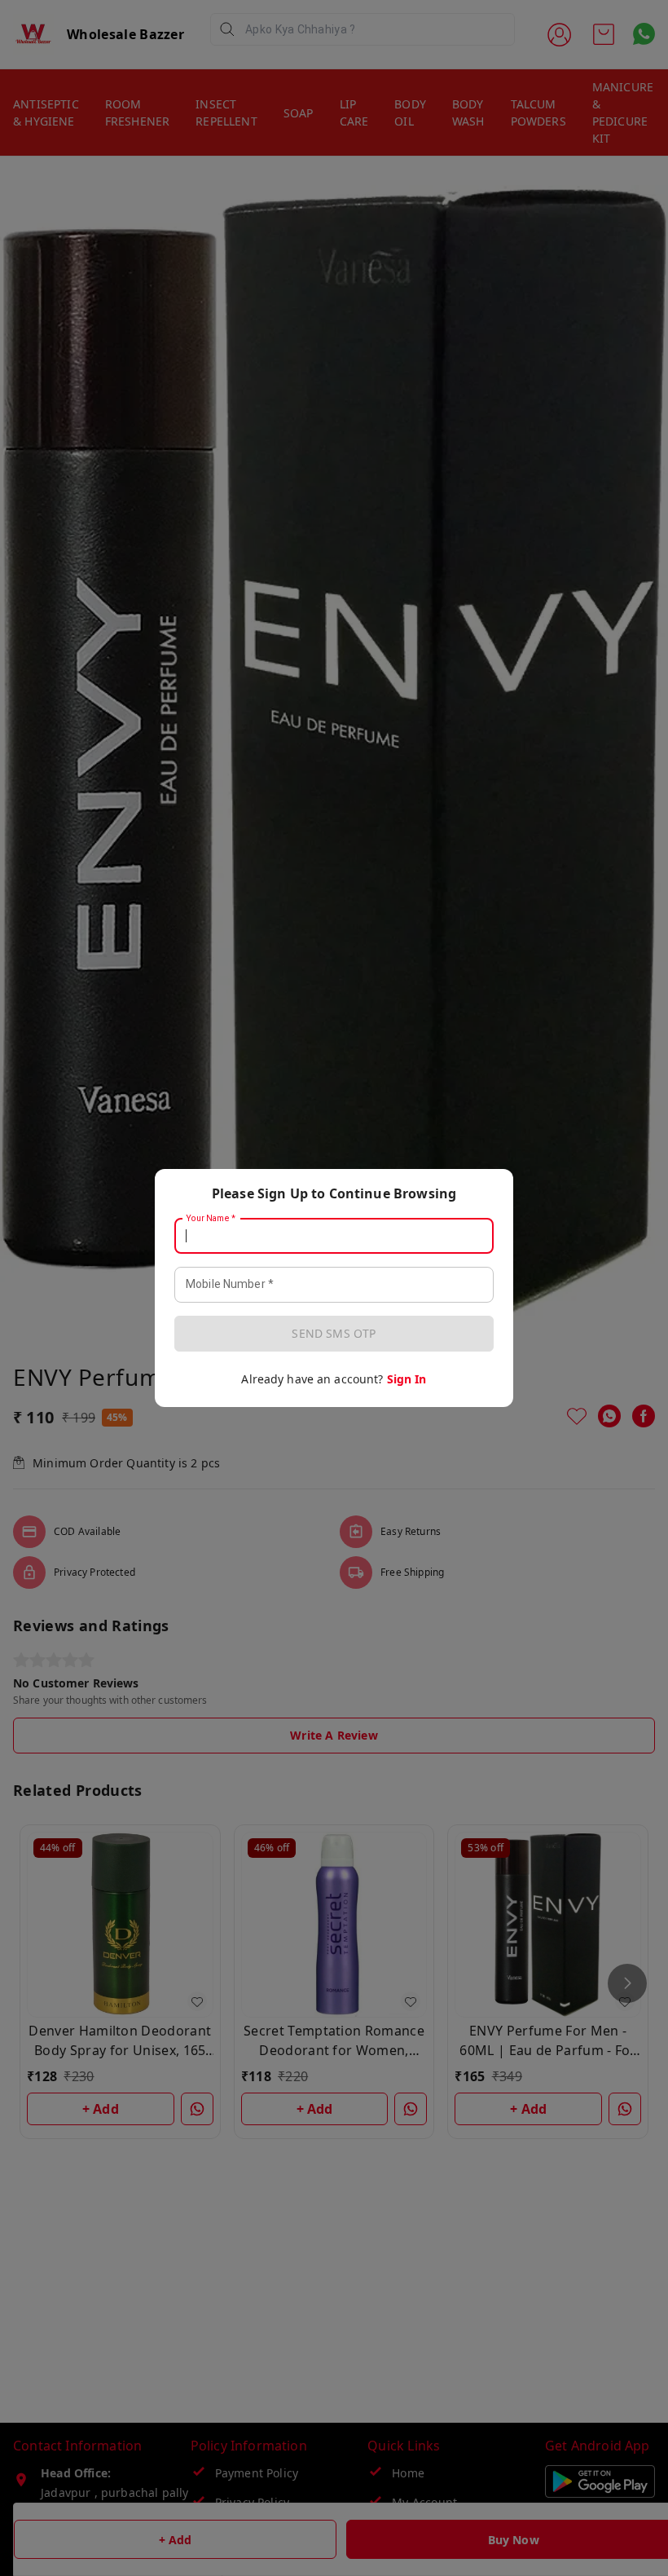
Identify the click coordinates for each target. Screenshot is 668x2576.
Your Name (211, 1219)
